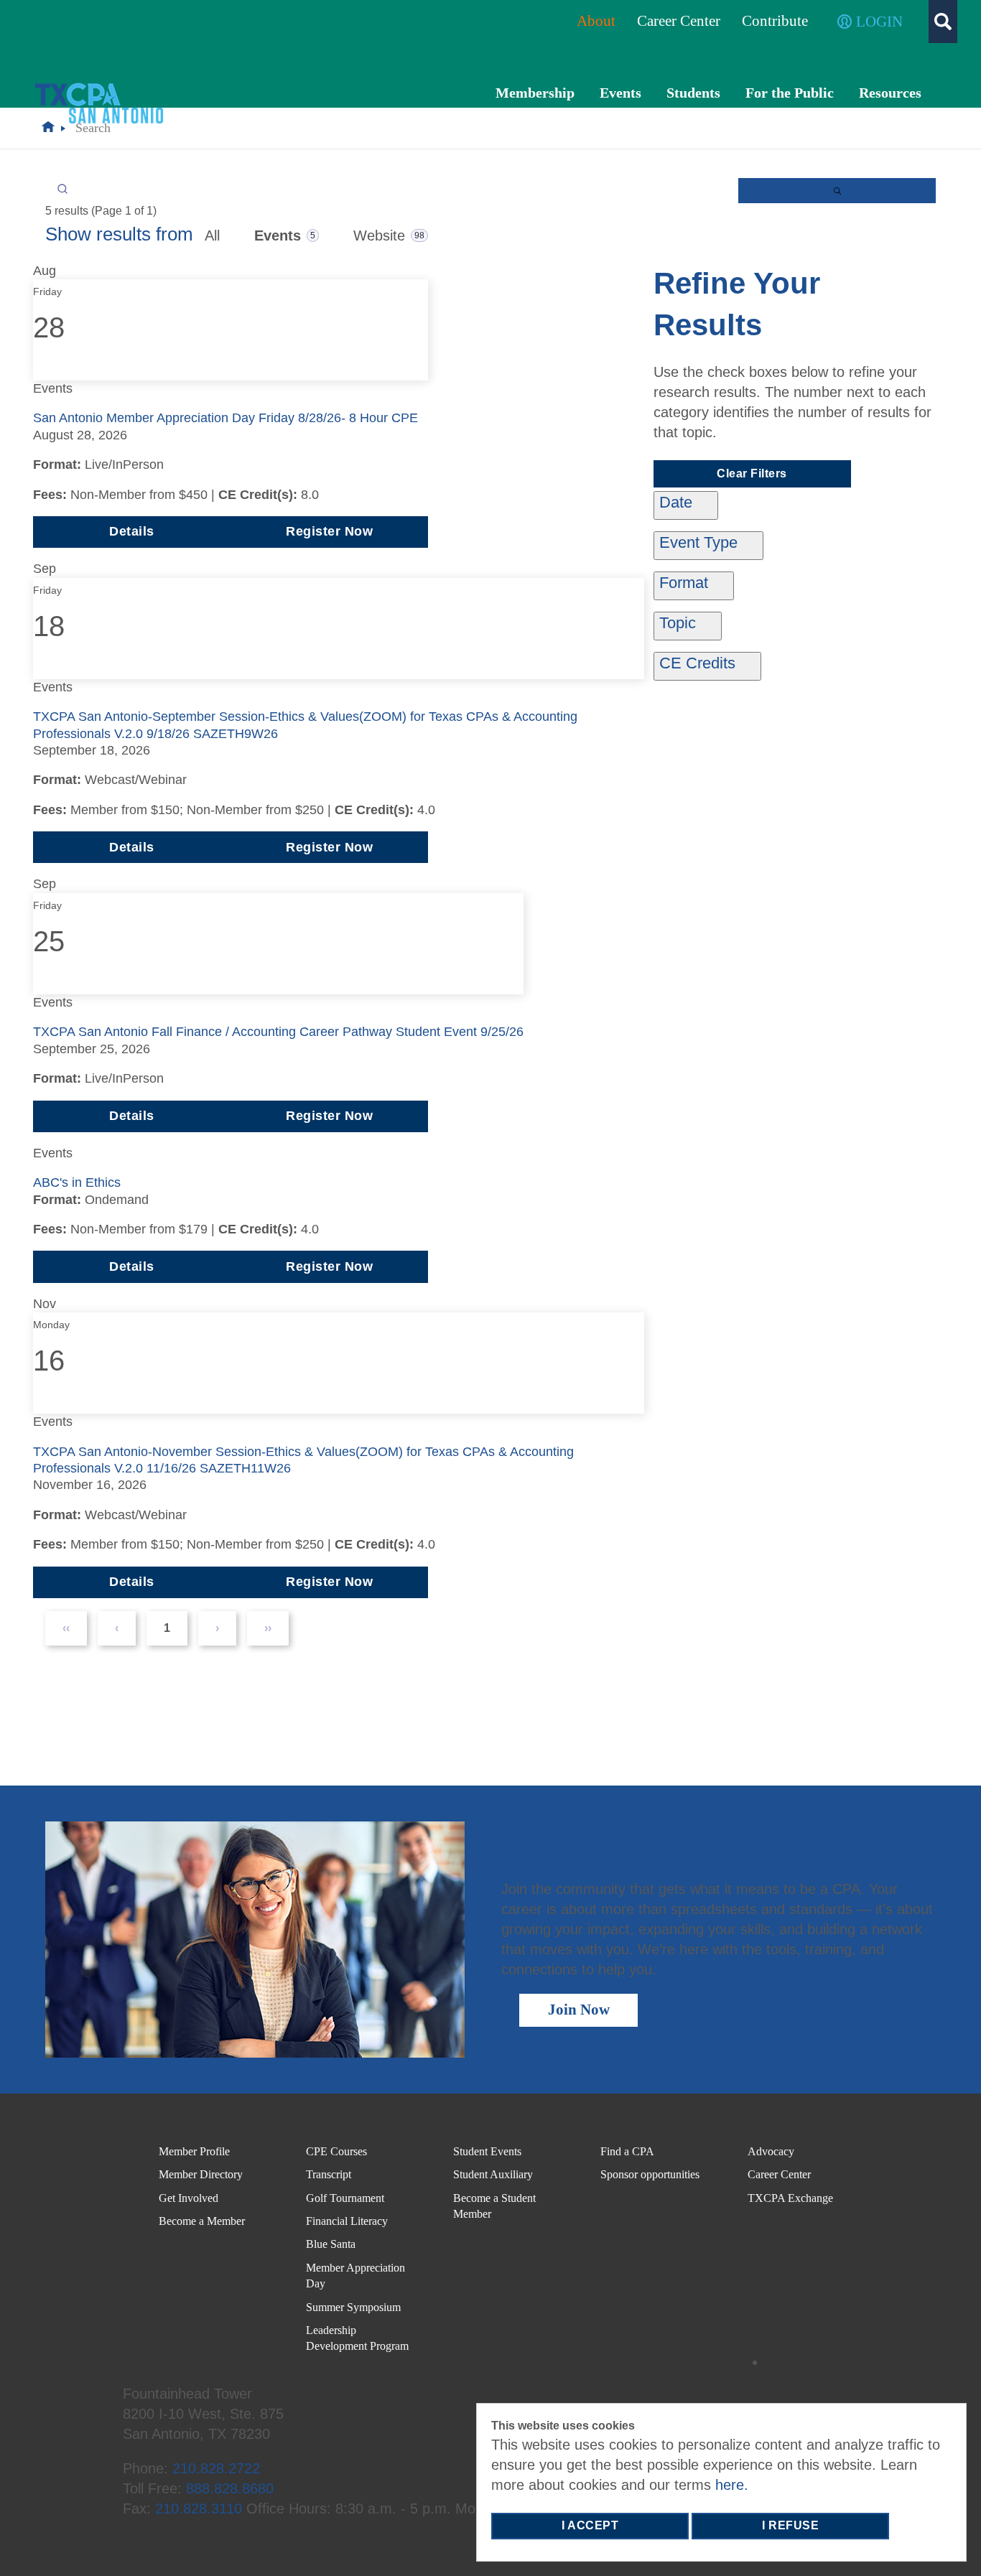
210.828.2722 (216, 2468)
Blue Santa (331, 2244)
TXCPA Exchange (790, 2198)
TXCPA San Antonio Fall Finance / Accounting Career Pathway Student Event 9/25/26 (278, 1032)
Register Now (329, 531)
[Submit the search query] (837, 191)
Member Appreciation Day (355, 2276)
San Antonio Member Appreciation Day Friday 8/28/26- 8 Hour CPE (226, 418)
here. (732, 2485)
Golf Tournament (345, 2198)
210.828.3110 (199, 2509)
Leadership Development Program (357, 2338)
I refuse (790, 2525)
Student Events (487, 2151)
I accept (590, 2525)
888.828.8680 (230, 2488)
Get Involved (189, 2198)
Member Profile (194, 2151)
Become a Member (202, 2221)
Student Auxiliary (493, 2174)
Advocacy (771, 2151)
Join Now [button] (579, 2010)
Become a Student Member (494, 2206)
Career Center (779, 2174)
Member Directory (201, 2174)
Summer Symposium (353, 2307)
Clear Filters (752, 473)
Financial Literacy (347, 2221)
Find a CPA (627, 2151)
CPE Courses (336, 2151)
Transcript (329, 2174)
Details (132, 531)
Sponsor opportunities (650, 2174)
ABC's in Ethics (77, 1182)
